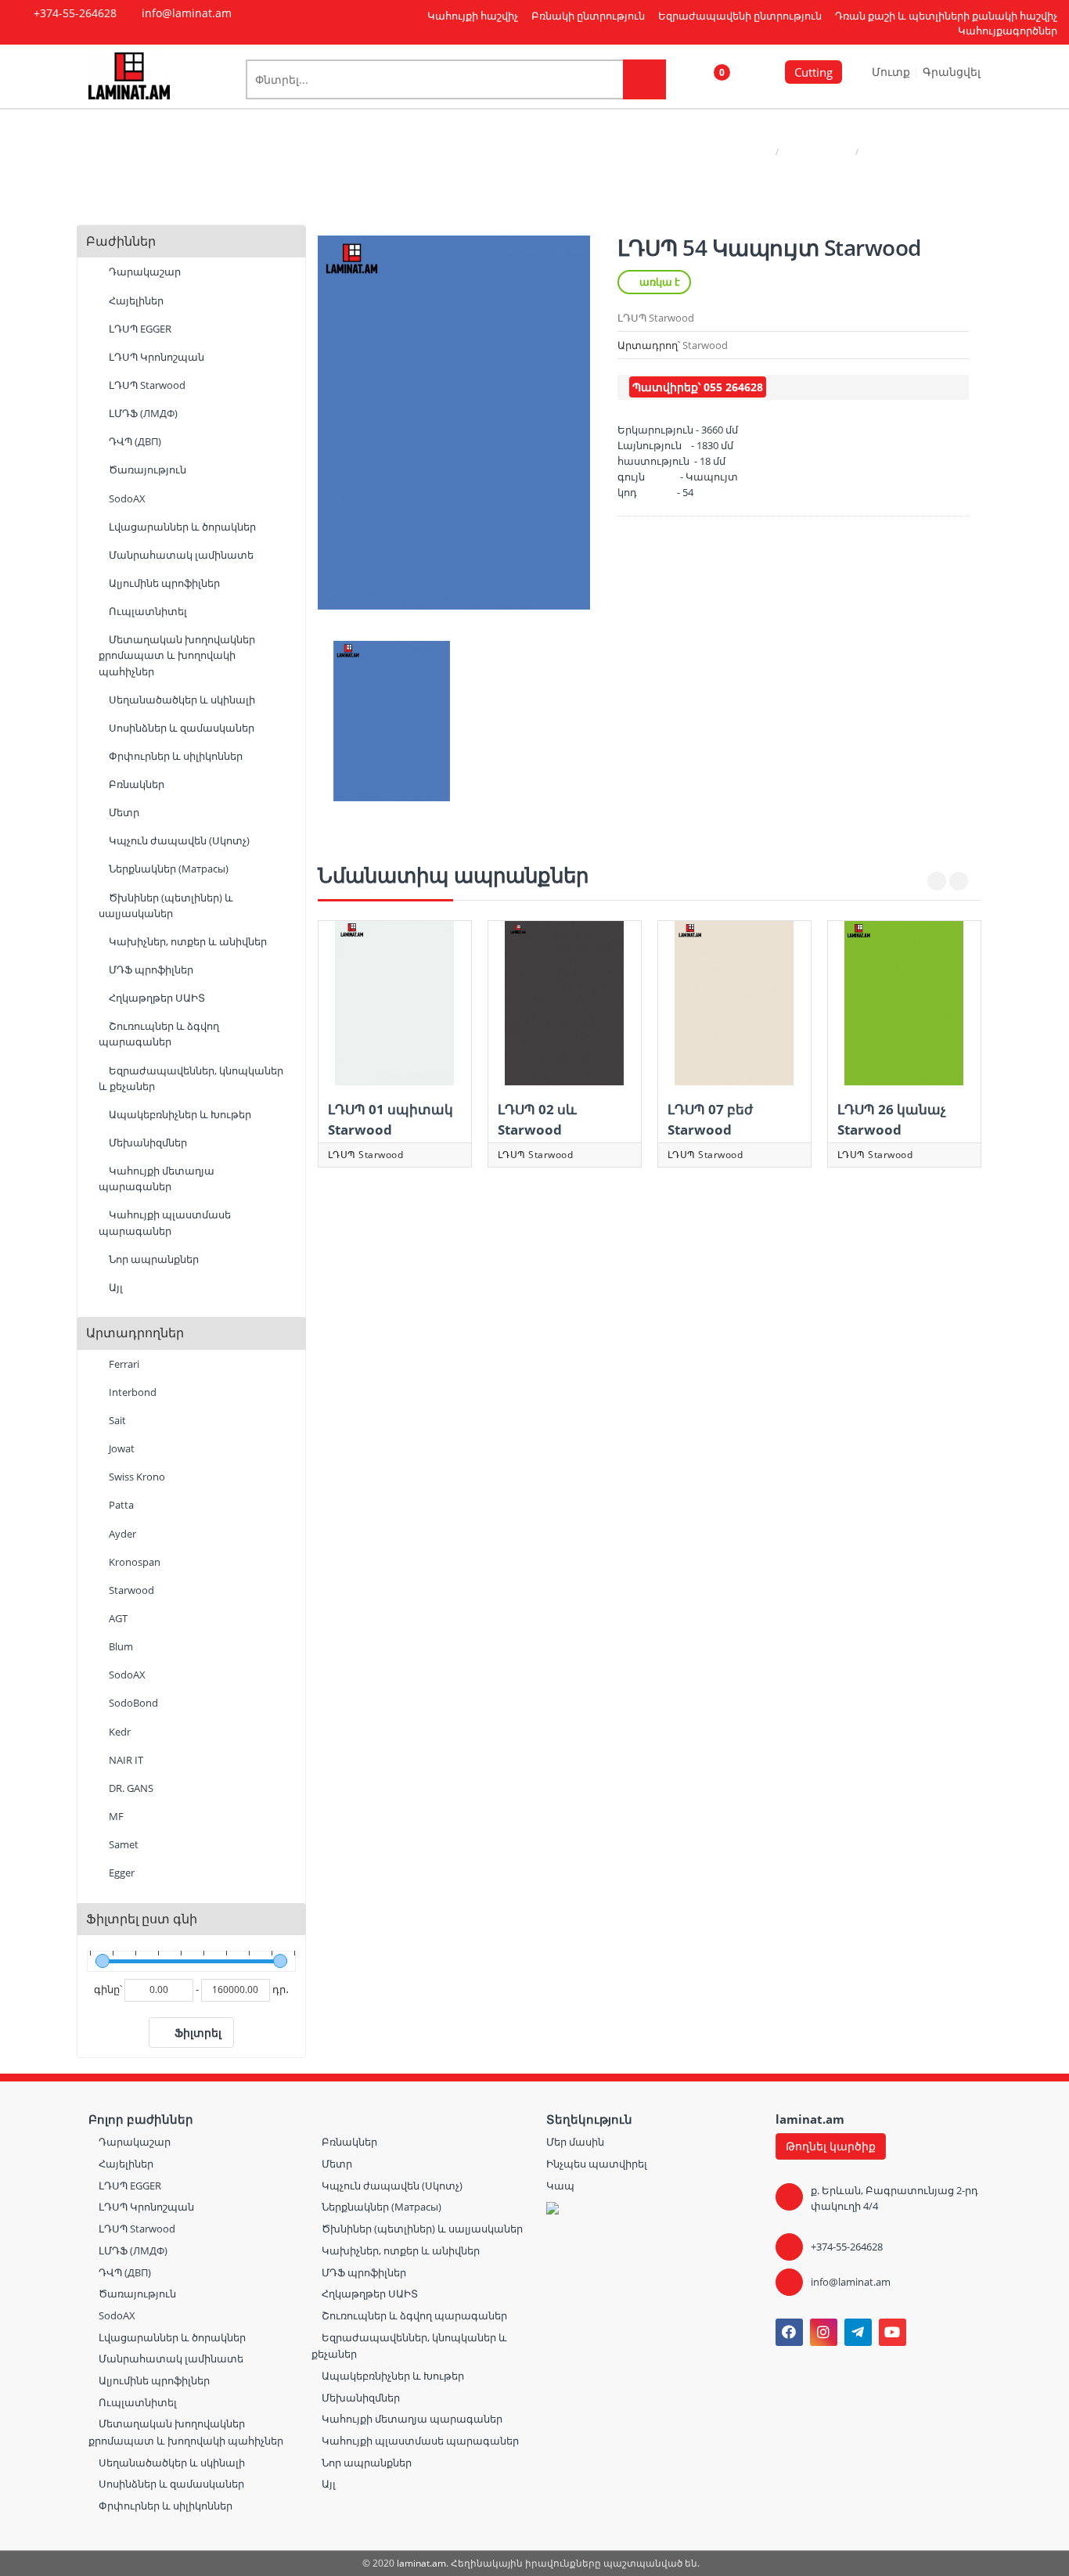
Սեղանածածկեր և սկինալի (181, 700)
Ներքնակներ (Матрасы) (167, 869)
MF (115, 1816)
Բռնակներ (135, 784)
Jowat (121, 1448)
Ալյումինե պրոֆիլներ (163, 583)
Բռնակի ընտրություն (588, 16)
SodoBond (132, 1703)
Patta (120, 1505)
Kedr (119, 1732)
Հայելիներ (135, 300)
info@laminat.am (851, 2282)
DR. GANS (130, 1788)
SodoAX (126, 498)
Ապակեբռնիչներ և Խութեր (179, 1114)
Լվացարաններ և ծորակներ (181, 527)
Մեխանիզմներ (147, 1142)
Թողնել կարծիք (831, 2146)
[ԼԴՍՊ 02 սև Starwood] (565, 1003)
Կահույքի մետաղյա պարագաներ (157, 1178)
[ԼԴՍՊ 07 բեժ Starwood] (734, 1003)
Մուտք (893, 72)
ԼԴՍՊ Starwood (817, 151)
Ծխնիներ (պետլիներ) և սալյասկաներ (166, 905)
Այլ (115, 1287)
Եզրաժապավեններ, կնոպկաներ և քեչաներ (191, 1078)
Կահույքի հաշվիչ (473, 16)
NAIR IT (125, 1760)
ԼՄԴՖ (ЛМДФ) (142, 413)
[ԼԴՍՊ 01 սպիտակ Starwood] (395, 1003)
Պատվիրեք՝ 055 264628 (698, 387)
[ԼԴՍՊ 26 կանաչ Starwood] (904, 1003)
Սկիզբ (755, 151)
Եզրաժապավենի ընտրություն (740, 16)
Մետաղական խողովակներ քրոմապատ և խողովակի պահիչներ (177, 655)
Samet (122, 1844)
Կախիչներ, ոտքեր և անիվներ (187, 941)
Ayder (121, 1534)
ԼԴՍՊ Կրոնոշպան (155, 357)
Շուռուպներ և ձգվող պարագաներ (159, 1034)
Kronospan (133, 1562)
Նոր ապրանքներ (153, 1259)
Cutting (813, 72)
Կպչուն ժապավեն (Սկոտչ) (178, 840)
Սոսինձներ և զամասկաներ (180, 728)
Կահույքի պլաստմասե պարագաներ (165, 1222)
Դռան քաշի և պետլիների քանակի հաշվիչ (946, 16)
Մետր (123, 812)
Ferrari (123, 1364)
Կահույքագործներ (1008, 31)
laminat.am (421, 2563)
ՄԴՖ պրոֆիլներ (150, 970)
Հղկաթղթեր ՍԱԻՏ (156, 998)
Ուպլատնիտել (147, 611)
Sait (116, 1420)
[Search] (644, 79)
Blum (120, 1646)
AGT (117, 1618)
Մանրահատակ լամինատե (180, 555)
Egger (121, 1873)
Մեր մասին (575, 2142)
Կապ (560, 2186)
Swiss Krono (136, 1477)
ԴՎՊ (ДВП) (134, 441)
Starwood (130, 1590)
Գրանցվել (952, 72)
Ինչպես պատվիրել (597, 2164)
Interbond (131, 1392)
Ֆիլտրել (198, 2033)
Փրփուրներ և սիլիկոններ (175, 756)
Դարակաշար (144, 272)
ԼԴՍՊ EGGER (139, 329)
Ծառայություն (146, 470)
